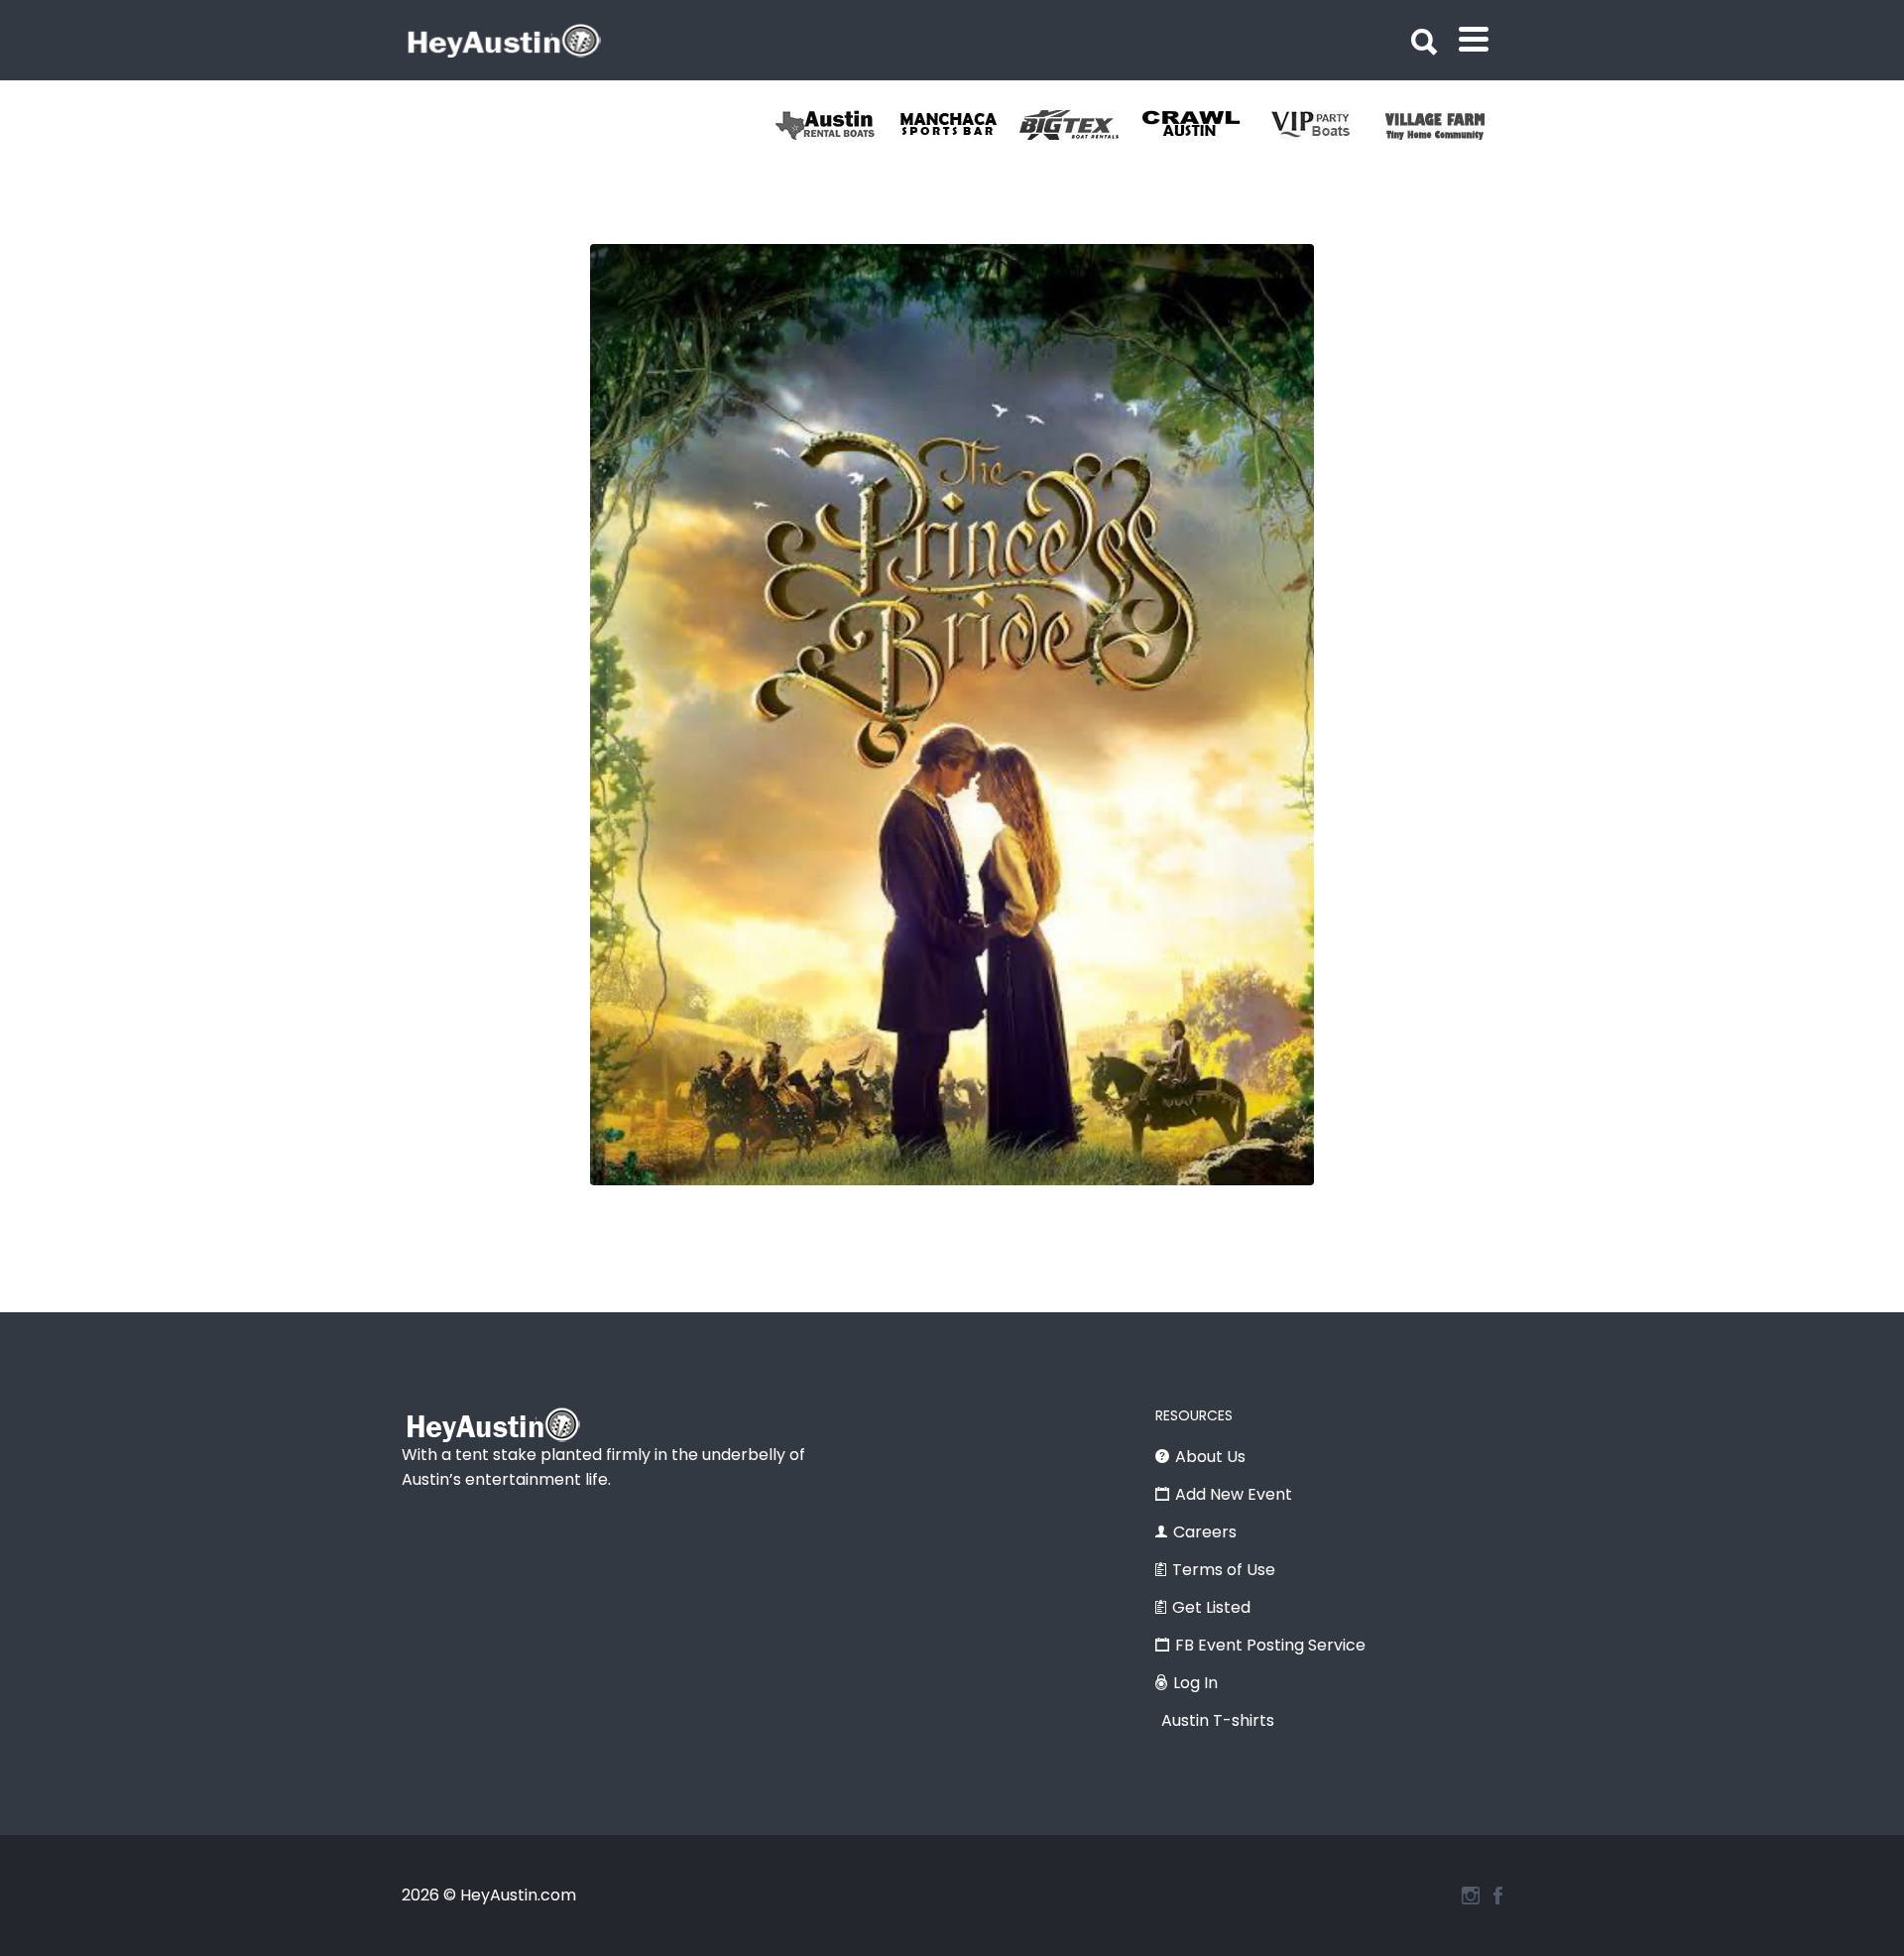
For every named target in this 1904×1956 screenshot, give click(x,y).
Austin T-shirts (1218, 1720)
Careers (1205, 1532)
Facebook (1498, 1895)
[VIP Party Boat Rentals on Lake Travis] (1324, 125)
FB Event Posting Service (1270, 1645)
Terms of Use (1224, 1570)
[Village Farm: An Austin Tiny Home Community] (1446, 125)
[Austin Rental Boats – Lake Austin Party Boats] (836, 125)
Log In (1195, 1683)
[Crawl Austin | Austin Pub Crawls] (1202, 125)
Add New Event (1234, 1494)
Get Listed (1211, 1607)
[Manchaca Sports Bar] (958, 125)
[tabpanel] (1446, 125)
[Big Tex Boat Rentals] (1080, 125)
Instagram (1471, 1895)
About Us (1210, 1457)
